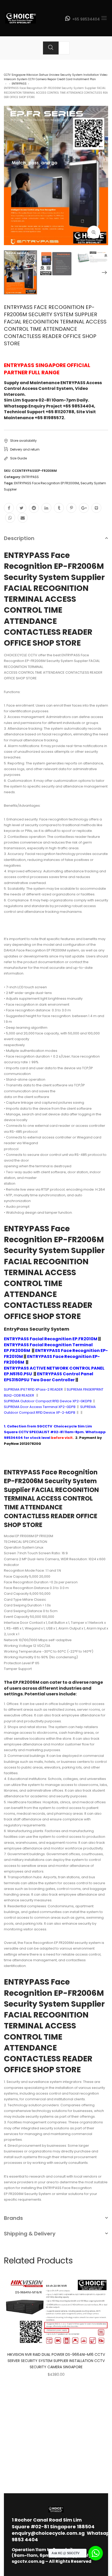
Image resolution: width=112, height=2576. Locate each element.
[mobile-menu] (104, 18)
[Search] (51, 48)
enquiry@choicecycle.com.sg (48, 2533)
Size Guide (18, 458)
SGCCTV (45, 1426)
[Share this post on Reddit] (34, 508)
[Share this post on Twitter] (21, 508)
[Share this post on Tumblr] (59, 508)
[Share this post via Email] (23, 518)
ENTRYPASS (19, 84)
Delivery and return (25, 449)
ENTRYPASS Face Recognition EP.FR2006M (46, 483)
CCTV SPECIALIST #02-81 (41, 1432)
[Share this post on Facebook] (9, 508)
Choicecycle (65, 1426)
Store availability (23, 441)
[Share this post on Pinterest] (71, 508)
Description (19, 538)
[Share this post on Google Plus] (84, 508)
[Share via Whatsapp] (10, 518)
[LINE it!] (96, 508)
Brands (13, 2218)
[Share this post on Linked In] (46, 508)
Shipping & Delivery (30, 2234)
